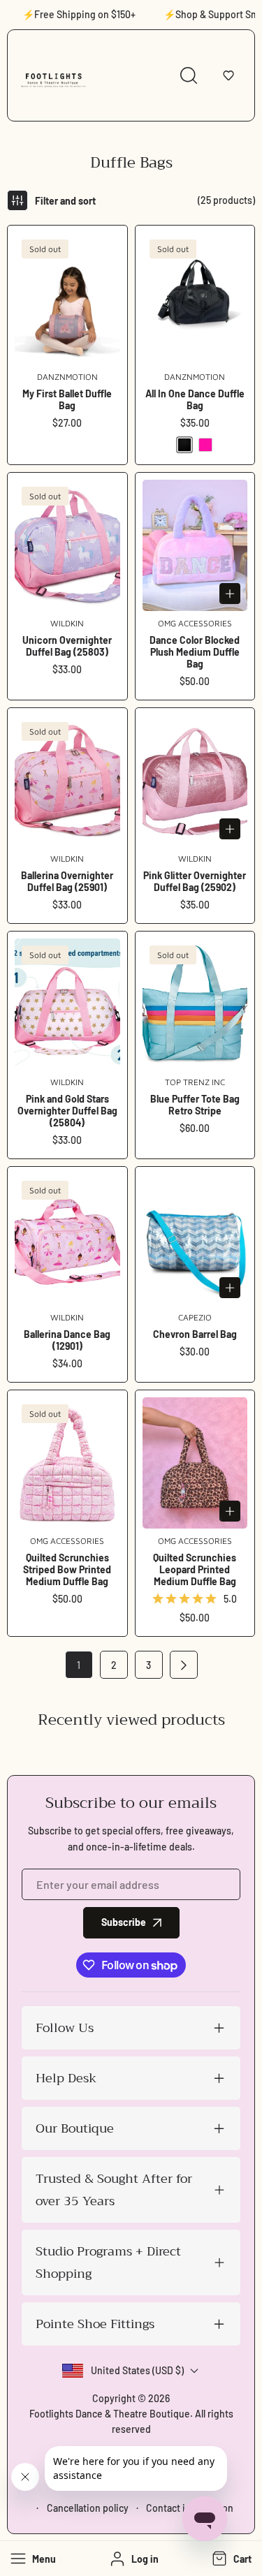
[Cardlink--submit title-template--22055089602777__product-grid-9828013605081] (195, 1239)
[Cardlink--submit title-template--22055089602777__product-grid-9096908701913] (195, 781)
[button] (228, 75)
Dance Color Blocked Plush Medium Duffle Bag (195, 652)
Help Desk (66, 2078)
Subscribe (124, 1922)
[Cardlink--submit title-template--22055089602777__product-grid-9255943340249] (195, 298)
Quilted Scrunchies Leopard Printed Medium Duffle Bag (195, 1569)
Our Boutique (75, 2128)
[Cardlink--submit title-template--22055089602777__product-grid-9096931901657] (67, 1239)
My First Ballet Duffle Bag (67, 399)
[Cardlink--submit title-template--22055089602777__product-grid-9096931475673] (67, 781)
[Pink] (205, 445)
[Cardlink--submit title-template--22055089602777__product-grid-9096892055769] (67, 545)
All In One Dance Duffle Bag (195, 399)
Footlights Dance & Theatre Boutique (110, 2414)
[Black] (184, 445)
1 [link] (79, 1665)
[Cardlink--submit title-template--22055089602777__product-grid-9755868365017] (67, 1463)
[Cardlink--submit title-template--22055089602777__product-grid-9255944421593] (67, 298)
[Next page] (184, 1665)
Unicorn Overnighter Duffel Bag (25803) (67, 646)
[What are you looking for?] (189, 75)
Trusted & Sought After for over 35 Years (114, 2190)
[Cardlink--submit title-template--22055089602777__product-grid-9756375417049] (195, 1004)
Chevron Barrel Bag (195, 1334)
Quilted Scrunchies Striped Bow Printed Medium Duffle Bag (67, 1569)
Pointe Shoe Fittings (95, 2324)
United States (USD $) (137, 2370)
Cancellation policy (88, 2508)
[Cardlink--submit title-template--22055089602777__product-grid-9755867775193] (195, 1463)
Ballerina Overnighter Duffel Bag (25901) (67, 881)
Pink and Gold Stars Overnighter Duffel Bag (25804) (67, 1111)
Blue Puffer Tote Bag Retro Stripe (195, 1105)
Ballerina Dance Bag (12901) (67, 1340)
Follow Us (65, 2028)
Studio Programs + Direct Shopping (108, 2262)
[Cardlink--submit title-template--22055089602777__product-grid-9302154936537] (195, 545)
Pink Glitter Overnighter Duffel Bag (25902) (195, 881)
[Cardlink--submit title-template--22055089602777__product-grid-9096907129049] (67, 1004)
